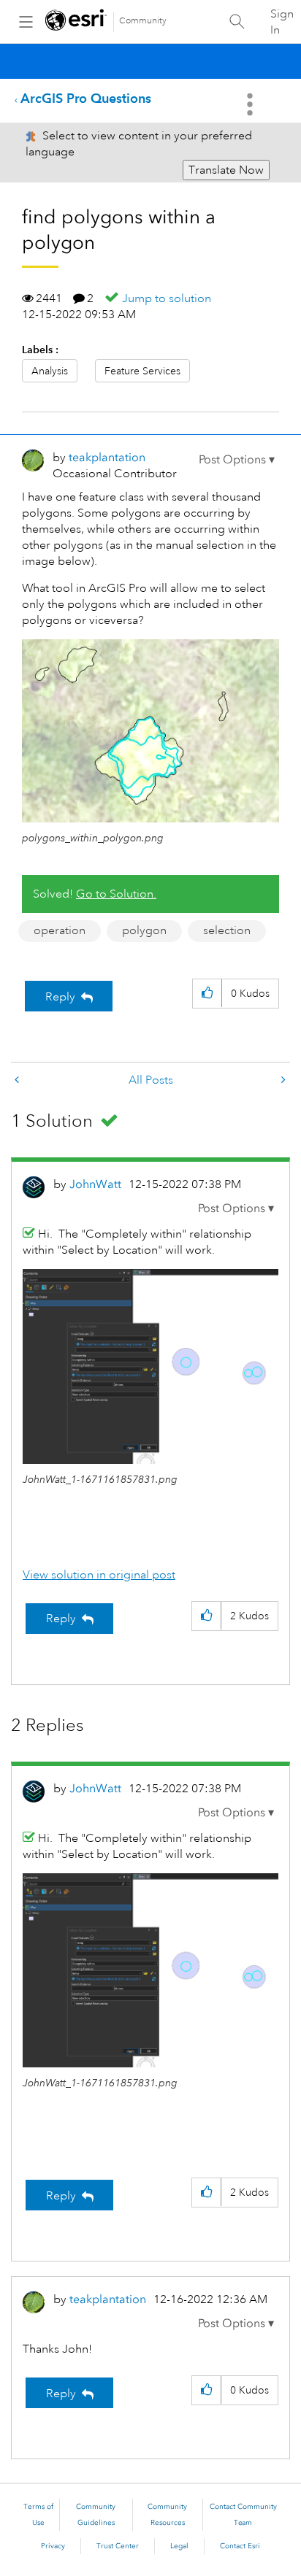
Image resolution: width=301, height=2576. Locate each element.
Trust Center (118, 2546)
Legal (179, 2546)
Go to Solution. (116, 894)
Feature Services (142, 371)
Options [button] (251, 104)
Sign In (282, 22)
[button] (237, 460)
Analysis (50, 371)
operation (60, 930)
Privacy (53, 2546)
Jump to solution (167, 298)
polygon (144, 930)
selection (227, 930)
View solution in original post (99, 1575)
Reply (60, 997)
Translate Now (226, 170)
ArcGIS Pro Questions (86, 98)
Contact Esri (240, 2546)
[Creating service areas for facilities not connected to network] (282, 1080)
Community (143, 21)
